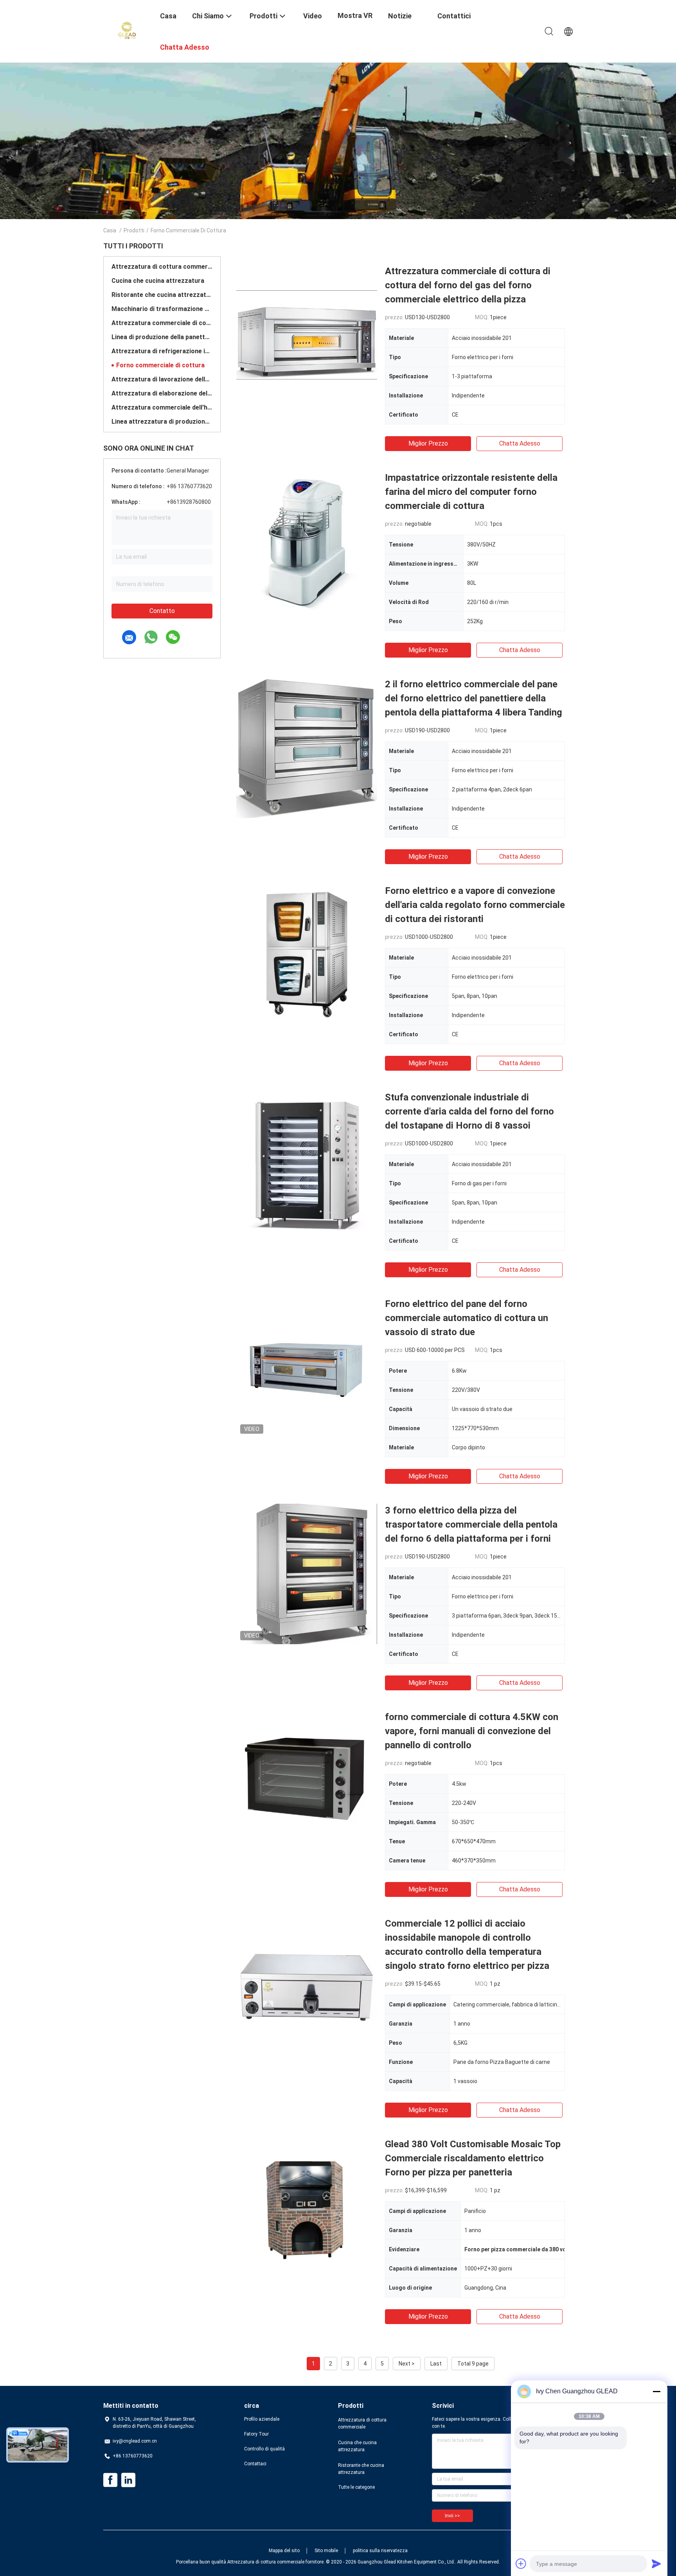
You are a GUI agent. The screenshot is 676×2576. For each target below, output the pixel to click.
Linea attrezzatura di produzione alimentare (162, 422)
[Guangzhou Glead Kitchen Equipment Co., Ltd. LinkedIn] (128, 2480)
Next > (407, 2364)
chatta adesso (520, 443)
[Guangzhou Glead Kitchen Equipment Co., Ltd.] (127, 31)
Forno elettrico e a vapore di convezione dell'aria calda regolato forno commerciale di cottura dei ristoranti (475, 905)
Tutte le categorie (356, 2487)
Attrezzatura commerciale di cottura (162, 323)
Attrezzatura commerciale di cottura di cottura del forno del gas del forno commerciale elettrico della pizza (468, 285)
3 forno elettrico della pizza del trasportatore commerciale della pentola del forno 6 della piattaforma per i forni (471, 1524)
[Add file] (521, 2563)
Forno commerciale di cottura (160, 365)
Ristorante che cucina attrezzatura (162, 295)
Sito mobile (326, 2551)
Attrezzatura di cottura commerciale (162, 267)
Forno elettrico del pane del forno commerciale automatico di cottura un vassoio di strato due (467, 1318)
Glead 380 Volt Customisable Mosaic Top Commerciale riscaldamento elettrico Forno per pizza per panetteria (473, 2158)
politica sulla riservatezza (380, 2551)
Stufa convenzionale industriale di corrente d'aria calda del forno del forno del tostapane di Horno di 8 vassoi (469, 1111)
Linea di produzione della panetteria (162, 337)
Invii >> (452, 2516)
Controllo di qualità (264, 2449)
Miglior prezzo (428, 443)
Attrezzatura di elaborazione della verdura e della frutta (162, 393)
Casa (110, 230)
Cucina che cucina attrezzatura (158, 281)
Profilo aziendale (262, 2419)
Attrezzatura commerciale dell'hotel (162, 407)
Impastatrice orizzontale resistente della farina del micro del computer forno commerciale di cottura (471, 492)
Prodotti (134, 230)
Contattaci (255, 2464)
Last (436, 2364)
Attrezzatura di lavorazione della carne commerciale (162, 379)
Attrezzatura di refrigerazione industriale (162, 351)
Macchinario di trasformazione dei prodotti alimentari (162, 309)
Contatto (162, 611)
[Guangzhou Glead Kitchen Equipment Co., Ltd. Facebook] (110, 2480)
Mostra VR (355, 15)
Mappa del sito (284, 2551)
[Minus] (656, 2391)
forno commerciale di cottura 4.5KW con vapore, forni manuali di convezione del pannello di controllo (472, 1731)
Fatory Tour (256, 2434)
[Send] (656, 2563)
